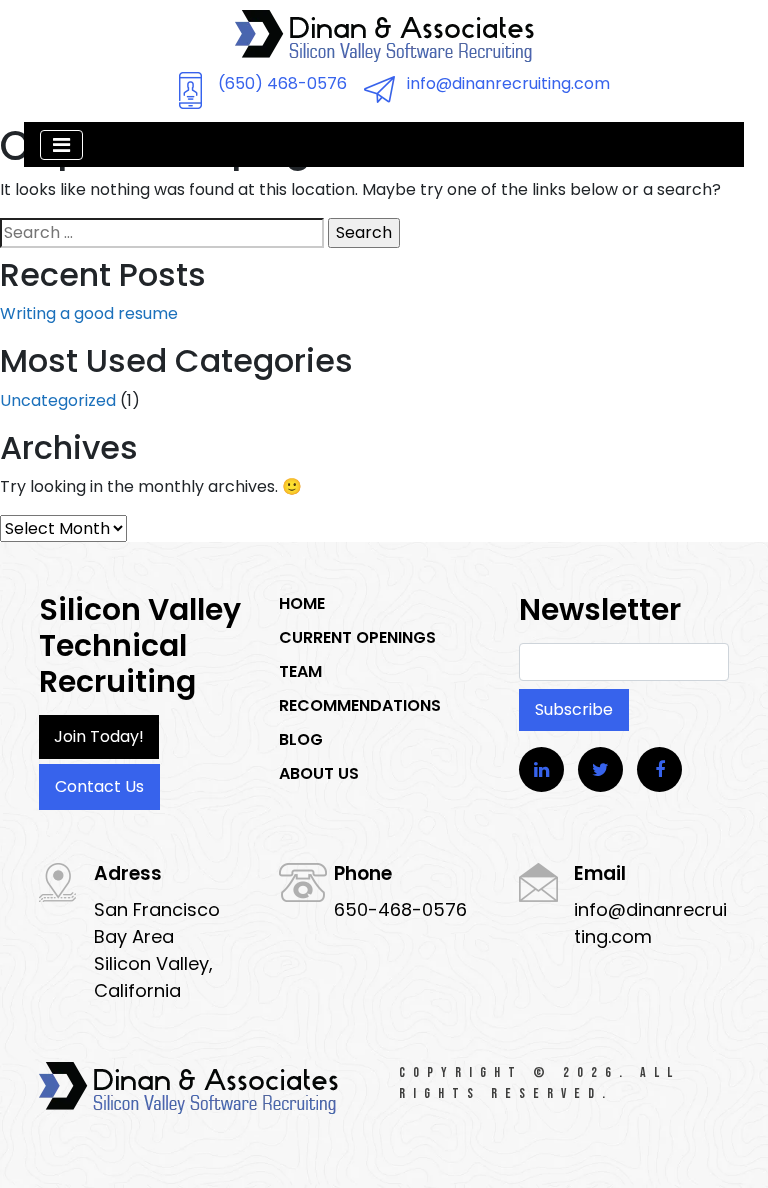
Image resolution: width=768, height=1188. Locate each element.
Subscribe (574, 709)
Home (302, 603)
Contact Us (99, 786)
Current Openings (357, 637)
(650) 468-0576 (282, 83)
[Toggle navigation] (61, 145)
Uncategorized (58, 400)
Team (300, 671)
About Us (319, 773)
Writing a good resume (89, 313)
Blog (301, 739)
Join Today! (99, 736)
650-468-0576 (400, 909)
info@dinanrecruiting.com (508, 83)
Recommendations (360, 705)
